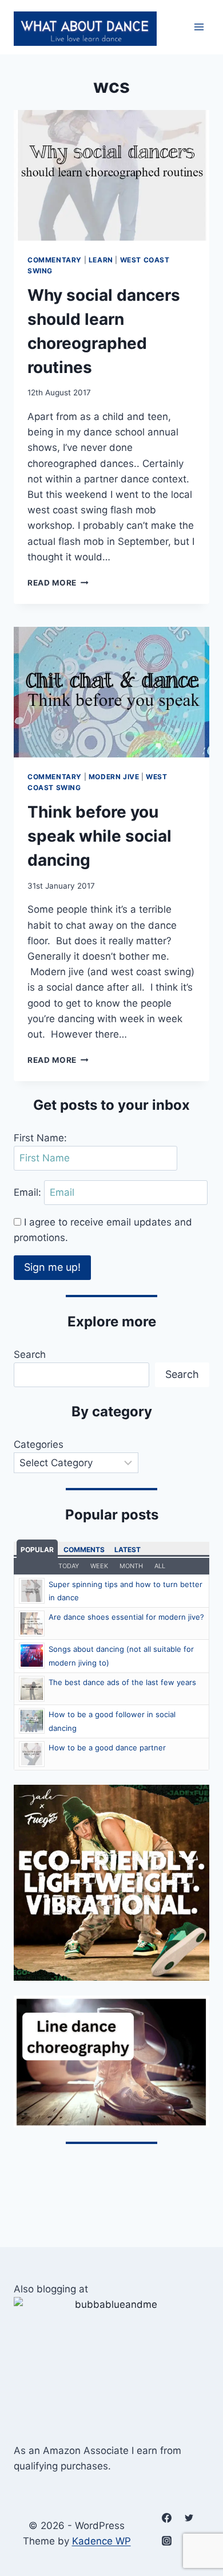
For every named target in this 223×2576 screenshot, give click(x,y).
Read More (58, 583)
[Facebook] (166, 2518)
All (160, 1566)
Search (30, 1354)
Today (69, 1566)
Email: (29, 1192)
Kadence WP (101, 2541)
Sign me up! (52, 1267)
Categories (39, 1444)
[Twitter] (189, 2518)
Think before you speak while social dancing (99, 836)
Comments (84, 1550)
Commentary (55, 260)
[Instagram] (166, 2540)
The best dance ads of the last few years (122, 1682)
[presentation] (111, 175)
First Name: (40, 1138)
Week (99, 1566)
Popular (37, 1550)
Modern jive (114, 777)
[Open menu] (199, 27)
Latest (128, 1550)
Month (131, 1566)
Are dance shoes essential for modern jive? (126, 1617)
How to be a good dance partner (107, 1748)
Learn (101, 260)
